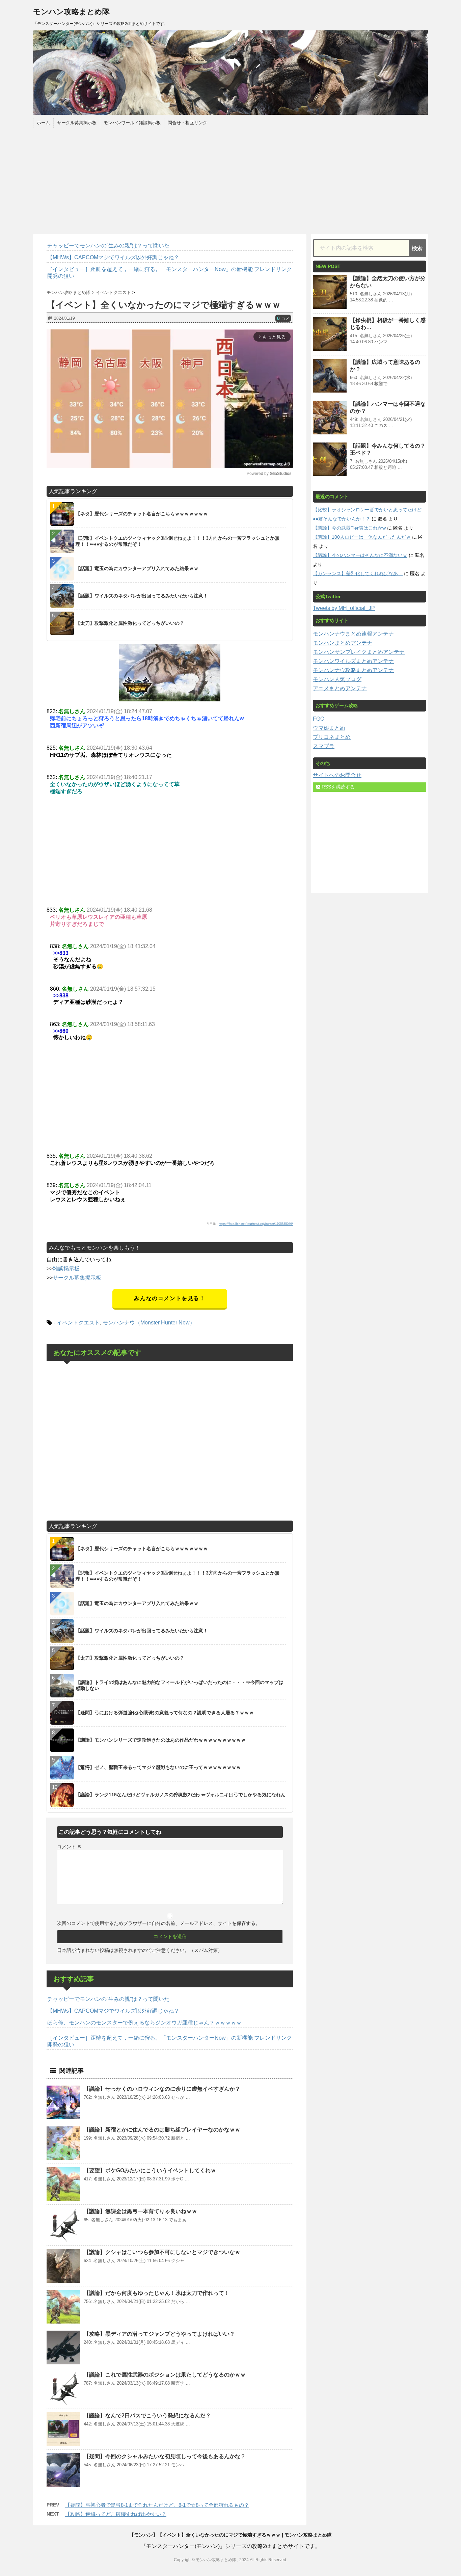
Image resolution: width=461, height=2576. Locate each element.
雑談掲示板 (66, 1269)
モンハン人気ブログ (337, 679)
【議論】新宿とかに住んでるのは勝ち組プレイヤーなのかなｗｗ (162, 2130)
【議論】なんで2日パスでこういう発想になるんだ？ (147, 2416)
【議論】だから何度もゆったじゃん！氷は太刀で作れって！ (157, 2293)
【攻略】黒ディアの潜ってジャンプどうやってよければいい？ (159, 2334)
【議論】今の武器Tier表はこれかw (349, 528)
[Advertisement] (231, 180)
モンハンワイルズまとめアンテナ (353, 661)
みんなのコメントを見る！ (170, 1298)
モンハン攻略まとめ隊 (71, 12)
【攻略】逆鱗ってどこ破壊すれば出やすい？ (116, 2514)
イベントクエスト (78, 1323)
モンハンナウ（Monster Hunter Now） (149, 1323)
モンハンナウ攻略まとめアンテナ (353, 670)
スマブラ (324, 746)
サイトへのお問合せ (337, 775)
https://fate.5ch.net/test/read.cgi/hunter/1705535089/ (256, 1224)
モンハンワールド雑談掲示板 (132, 123)
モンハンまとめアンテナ (343, 643)
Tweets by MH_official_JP (344, 608)
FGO (319, 719)
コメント (70, 1847)
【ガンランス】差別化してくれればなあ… (358, 573)
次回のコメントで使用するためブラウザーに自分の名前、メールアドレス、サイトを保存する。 (159, 1923)
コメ (283, 319)
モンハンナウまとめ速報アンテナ (353, 634)
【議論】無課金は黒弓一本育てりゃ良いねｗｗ (140, 2211)
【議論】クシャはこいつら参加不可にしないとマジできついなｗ (162, 2252)
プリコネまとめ (332, 737)
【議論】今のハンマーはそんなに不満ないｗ (360, 555)
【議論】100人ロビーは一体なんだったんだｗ (362, 537)
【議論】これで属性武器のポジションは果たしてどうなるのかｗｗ (165, 2375)
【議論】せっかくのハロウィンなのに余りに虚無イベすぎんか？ (162, 2089)
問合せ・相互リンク (187, 123)
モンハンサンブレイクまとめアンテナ (359, 652)
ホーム (43, 123)
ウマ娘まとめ (329, 728)
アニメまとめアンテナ (340, 688)
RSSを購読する (337, 787)
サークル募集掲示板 (77, 123)
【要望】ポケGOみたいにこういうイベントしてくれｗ (150, 2170)
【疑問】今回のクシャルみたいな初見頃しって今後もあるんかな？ (165, 2456)
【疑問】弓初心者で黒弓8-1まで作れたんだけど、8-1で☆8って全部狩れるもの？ (157, 2505)
